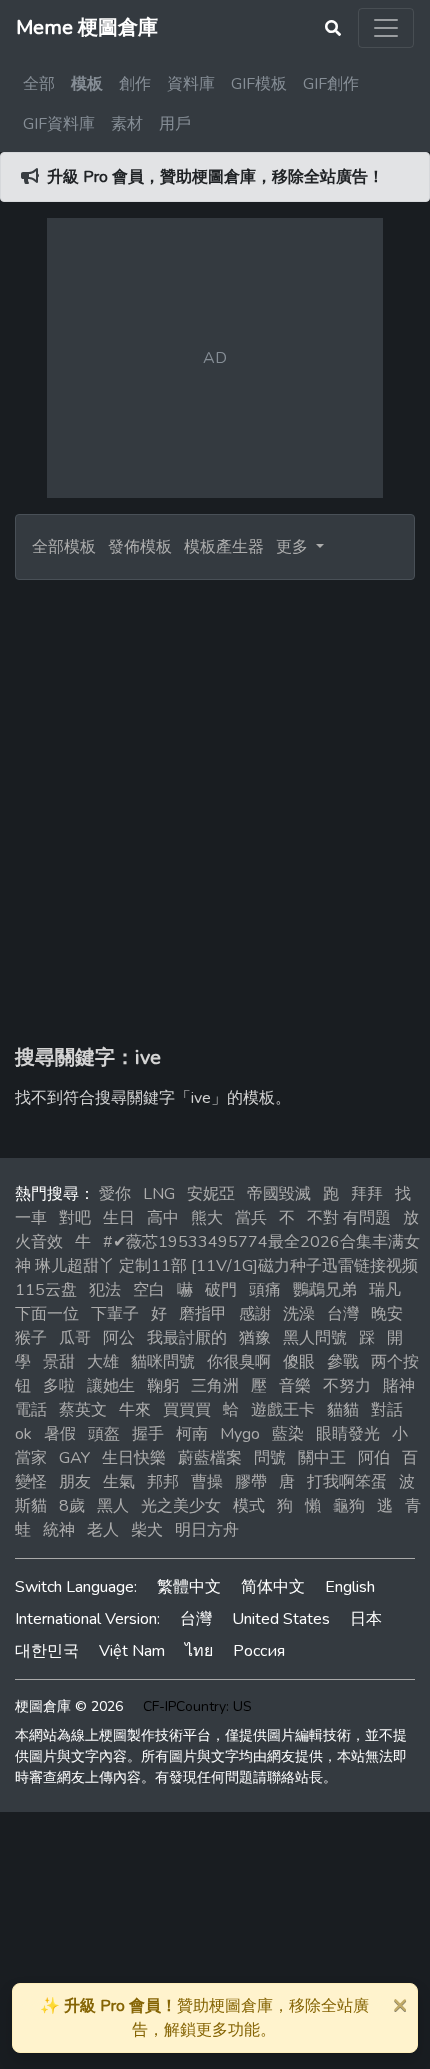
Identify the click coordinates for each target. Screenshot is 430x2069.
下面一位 (47, 1314)
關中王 (322, 1458)
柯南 (192, 1434)
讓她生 (111, 1386)
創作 (135, 84)
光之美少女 (181, 1506)
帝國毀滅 (279, 1194)
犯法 (105, 1290)
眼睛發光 (348, 1434)
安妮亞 (211, 1194)
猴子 (31, 1338)
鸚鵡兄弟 (325, 1290)
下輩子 (115, 1314)
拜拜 (367, 1194)
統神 (59, 1530)
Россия (259, 1651)
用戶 (175, 124)
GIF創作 (331, 84)
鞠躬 (163, 1386)
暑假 (60, 1434)
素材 (127, 124)
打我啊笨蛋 (347, 1482)
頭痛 (265, 1290)
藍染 (288, 1434)
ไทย (199, 1651)
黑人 (113, 1506)
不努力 (347, 1386)
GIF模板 (259, 84)
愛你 (115, 1194)
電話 (31, 1410)
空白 (149, 1290)
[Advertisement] (215, 805)
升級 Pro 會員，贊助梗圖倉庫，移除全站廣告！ (215, 177)
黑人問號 (315, 1338)
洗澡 (299, 1314)
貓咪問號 (163, 1362)
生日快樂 (134, 1458)
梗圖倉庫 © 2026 (69, 1706)
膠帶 (251, 1482)
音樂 (295, 1386)
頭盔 (104, 1434)
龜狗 (349, 1506)
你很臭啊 (239, 1362)
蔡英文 (83, 1410)
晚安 (387, 1314)
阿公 (119, 1338)
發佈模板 (140, 547)
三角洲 (215, 1386)
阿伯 (374, 1458)
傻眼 (299, 1362)
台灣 (343, 1314)
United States (281, 1619)
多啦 (59, 1386)
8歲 (72, 1506)
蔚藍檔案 (210, 1458)
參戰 (343, 1362)
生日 (119, 1218)
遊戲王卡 (283, 1410)
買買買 (187, 1410)
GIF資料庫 (59, 124)
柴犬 (147, 1530)
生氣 (119, 1482)
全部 (39, 84)
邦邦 (163, 1482)
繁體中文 (189, 1587)
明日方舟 (207, 1530)
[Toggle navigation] (386, 28)
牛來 (135, 1410)
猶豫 (255, 1338)
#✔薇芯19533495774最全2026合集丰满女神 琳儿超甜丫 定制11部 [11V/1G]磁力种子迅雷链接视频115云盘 (217, 1266)
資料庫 (191, 84)
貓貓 (343, 1410)
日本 (366, 1619)
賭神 (399, 1386)
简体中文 (273, 1587)
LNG (159, 1194)
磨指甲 (203, 1314)
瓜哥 (75, 1338)
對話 (387, 1410)
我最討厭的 (187, 1338)
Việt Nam (132, 1651)
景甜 (59, 1362)
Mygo (240, 1434)
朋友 (75, 1482)
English (350, 1587)
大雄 (103, 1362)
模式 (249, 1506)
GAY (74, 1458)
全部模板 (64, 547)
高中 (163, 1218)
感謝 (255, 1314)
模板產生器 (224, 547)
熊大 (207, 1218)
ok (23, 1434)
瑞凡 (385, 1290)
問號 (270, 1458)
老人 (103, 1530)
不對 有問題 (349, 1218)
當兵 (251, 1218)
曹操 (207, 1482)
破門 (221, 1290)
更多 (294, 547)
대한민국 (47, 1651)
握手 (148, 1434)
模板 (87, 84)
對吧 (75, 1218)
